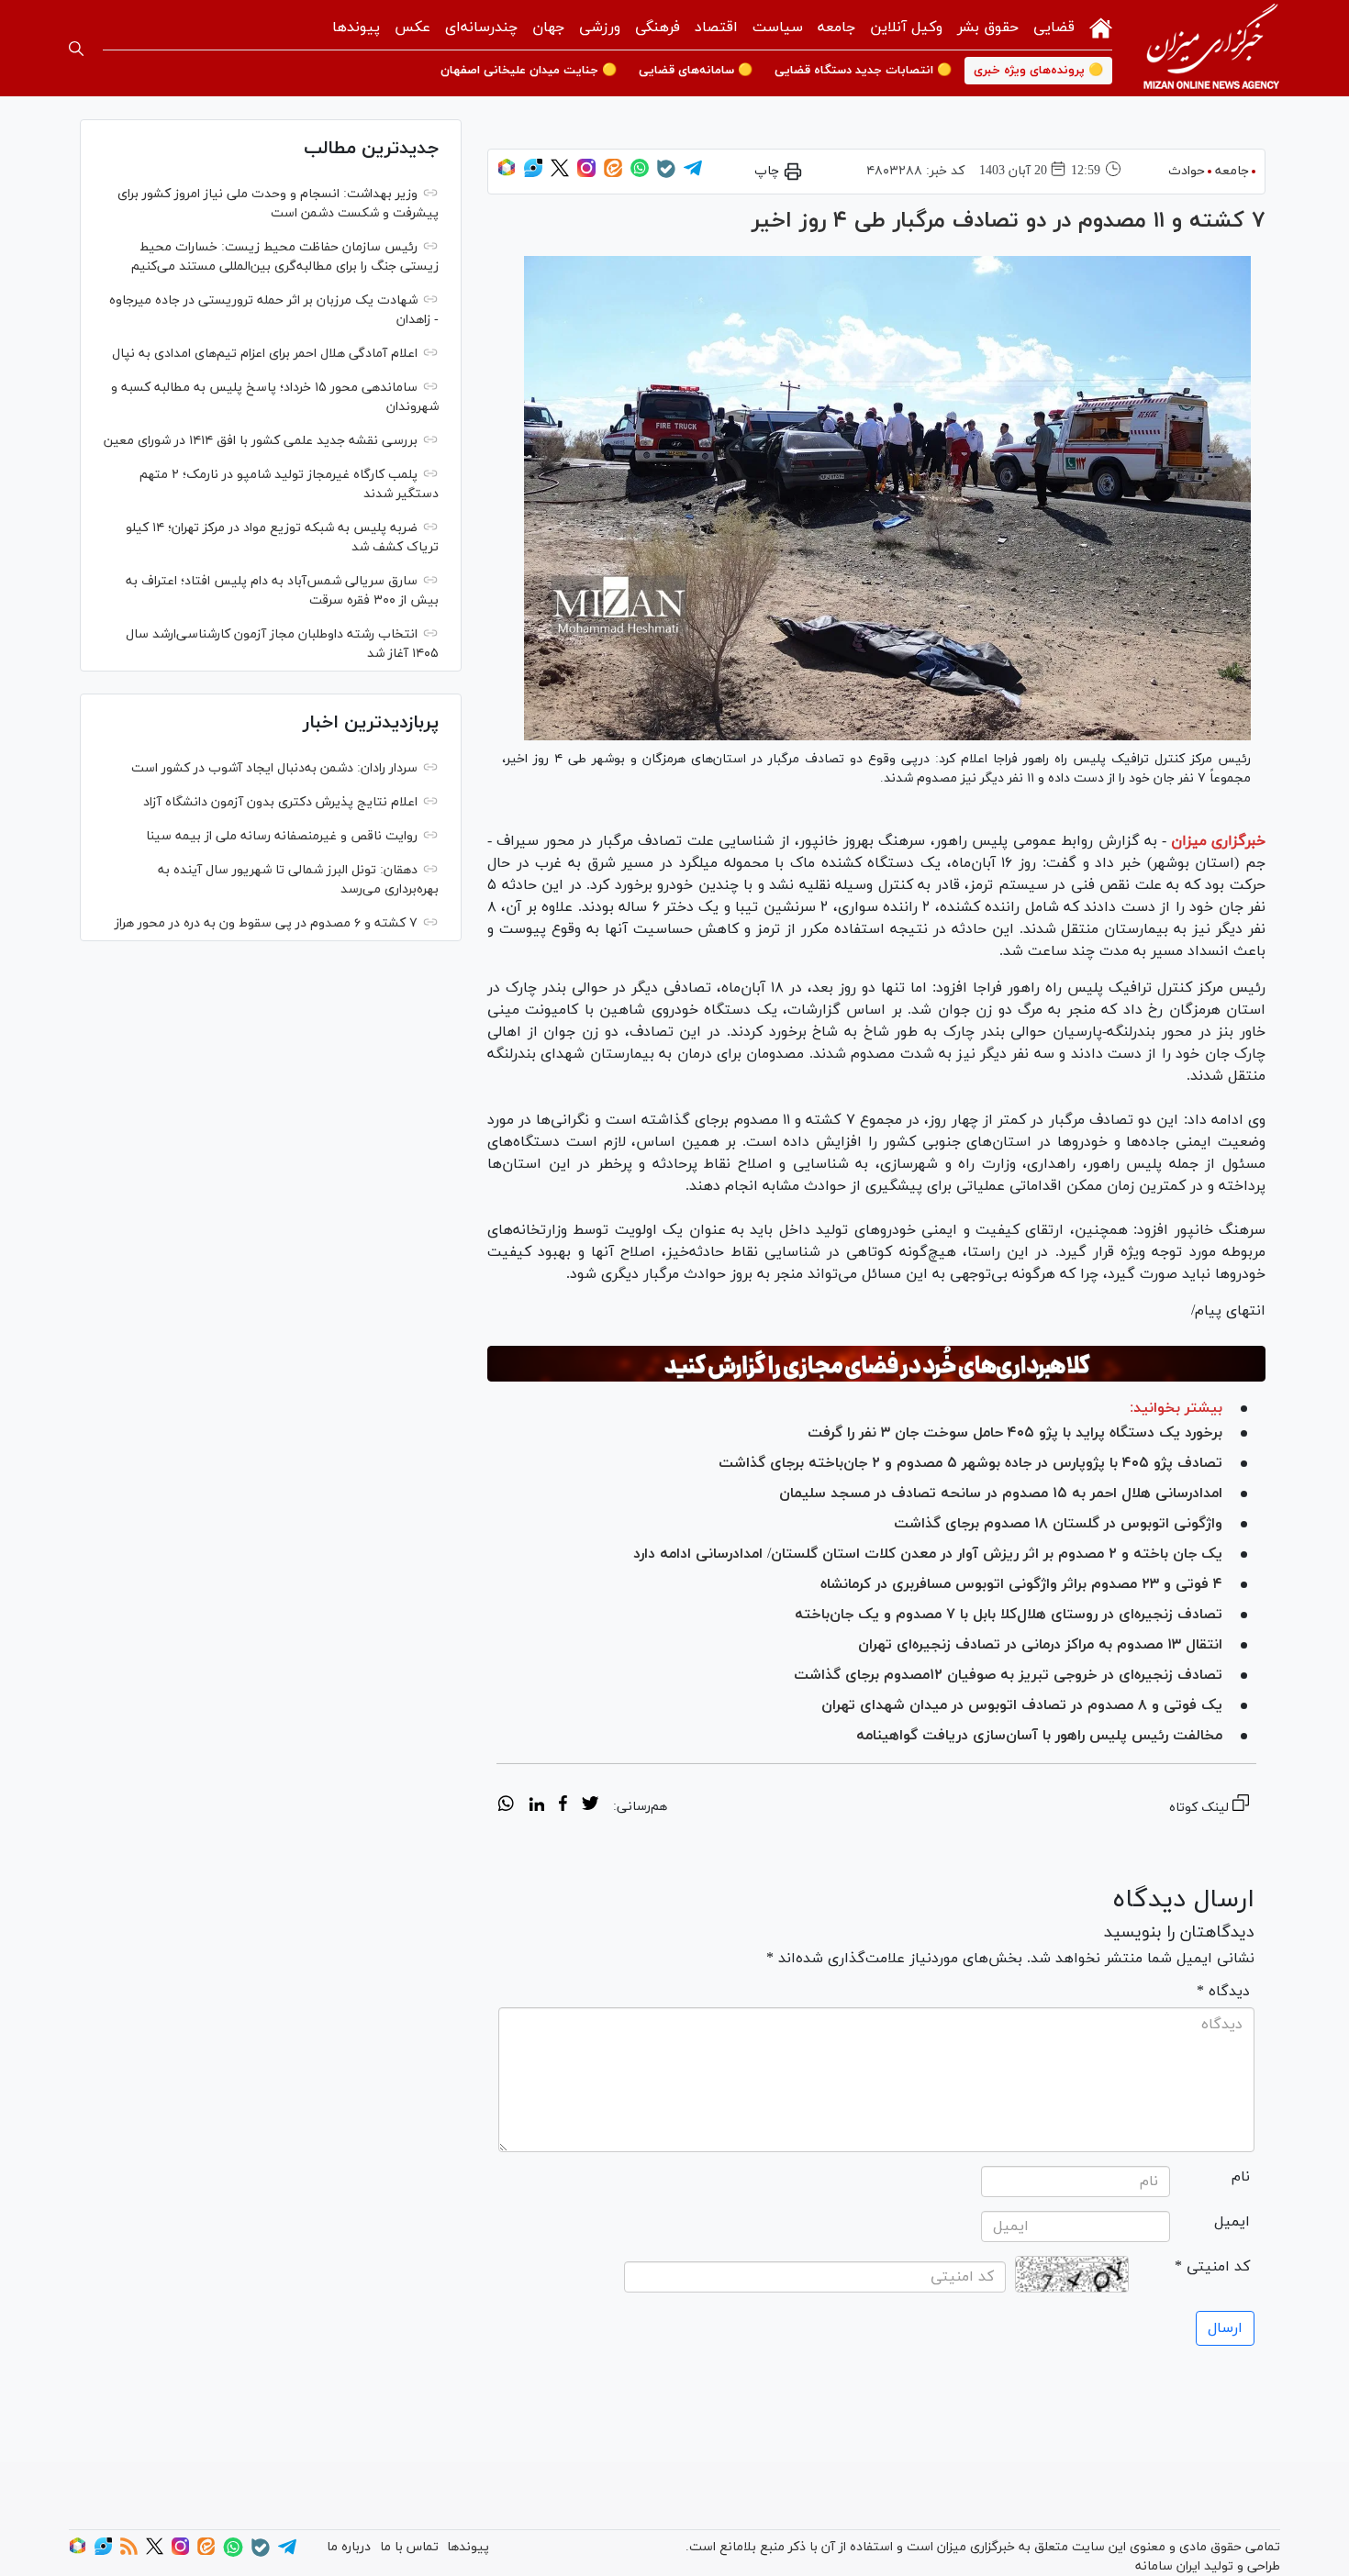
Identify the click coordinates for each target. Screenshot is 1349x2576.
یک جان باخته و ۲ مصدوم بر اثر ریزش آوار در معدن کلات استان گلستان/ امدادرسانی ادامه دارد (928, 1554)
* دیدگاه (1223, 1992)
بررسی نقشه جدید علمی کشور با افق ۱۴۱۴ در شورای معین (261, 441)
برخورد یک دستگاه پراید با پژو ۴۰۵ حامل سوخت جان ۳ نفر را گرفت (1015, 1433)
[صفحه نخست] (1101, 26)
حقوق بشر (988, 28)
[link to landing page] (1211, 48)
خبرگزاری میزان (1218, 841)
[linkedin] (536, 1806)
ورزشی (600, 28)
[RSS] (129, 2552)
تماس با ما (409, 2547)
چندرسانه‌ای (481, 28)
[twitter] (590, 1806)
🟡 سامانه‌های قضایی (696, 71)
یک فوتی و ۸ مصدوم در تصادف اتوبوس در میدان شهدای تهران (1022, 1705)
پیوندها (356, 28)
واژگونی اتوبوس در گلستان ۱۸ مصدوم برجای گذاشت (1058, 1524)
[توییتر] (560, 174)
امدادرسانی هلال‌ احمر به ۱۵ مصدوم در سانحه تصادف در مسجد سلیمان (1001, 1493)
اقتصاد (716, 28)
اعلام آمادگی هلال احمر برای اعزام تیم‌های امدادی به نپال (265, 354)
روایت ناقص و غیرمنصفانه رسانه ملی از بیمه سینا (282, 836)
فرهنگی (658, 28)
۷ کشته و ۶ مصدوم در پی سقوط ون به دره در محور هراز (266, 923)
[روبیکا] (507, 174)
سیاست (778, 28)
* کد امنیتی (1212, 2267)
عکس (413, 28)
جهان (548, 28)
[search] (76, 49)
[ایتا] (613, 174)
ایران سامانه (1168, 2566)
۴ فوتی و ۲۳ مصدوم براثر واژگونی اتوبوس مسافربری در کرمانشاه (1021, 1584)
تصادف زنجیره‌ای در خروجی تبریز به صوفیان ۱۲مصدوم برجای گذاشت (1008, 1675)
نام (1241, 2177)
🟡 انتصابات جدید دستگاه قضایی (863, 71)
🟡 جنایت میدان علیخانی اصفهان (529, 71)
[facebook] (563, 1806)
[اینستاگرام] (586, 174)
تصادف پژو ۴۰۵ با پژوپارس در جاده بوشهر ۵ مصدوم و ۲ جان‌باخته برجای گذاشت (970, 1463)
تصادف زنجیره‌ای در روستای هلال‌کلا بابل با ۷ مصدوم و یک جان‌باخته (1009, 1615)
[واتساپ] (640, 174)
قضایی (1054, 28)
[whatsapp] (506, 1806)
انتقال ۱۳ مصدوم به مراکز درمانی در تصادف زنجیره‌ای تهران (1040, 1645)
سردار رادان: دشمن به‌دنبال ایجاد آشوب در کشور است (274, 768)
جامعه (836, 28)
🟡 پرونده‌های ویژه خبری (1038, 71)
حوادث (1187, 171)
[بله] (666, 175)
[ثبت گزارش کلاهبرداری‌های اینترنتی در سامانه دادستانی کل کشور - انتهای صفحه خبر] (876, 1364)
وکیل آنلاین (906, 28)
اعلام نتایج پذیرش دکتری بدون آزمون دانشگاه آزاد (280, 802)
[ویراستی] (533, 174)
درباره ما (349, 2547)
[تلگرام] (693, 174)
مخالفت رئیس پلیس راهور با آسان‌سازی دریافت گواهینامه (1039, 1736)
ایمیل (1232, 2222)
